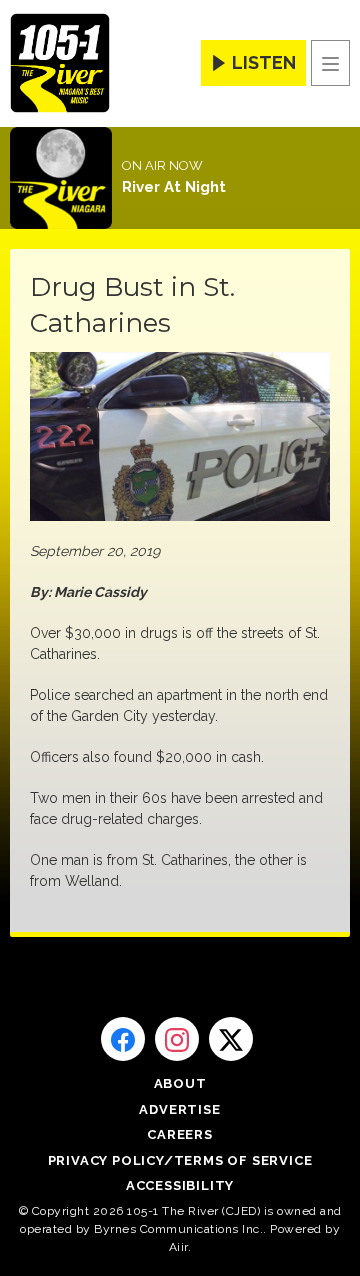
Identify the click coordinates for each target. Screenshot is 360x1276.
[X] (231, 1039)
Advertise (179, 1109)
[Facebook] (123, 1039)
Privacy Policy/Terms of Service (180, 1160)
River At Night (174, 187)
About (180, 1083)
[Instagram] (177, 1039)
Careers (180, 1134)
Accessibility (180, 1185)
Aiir (178, 1247)
